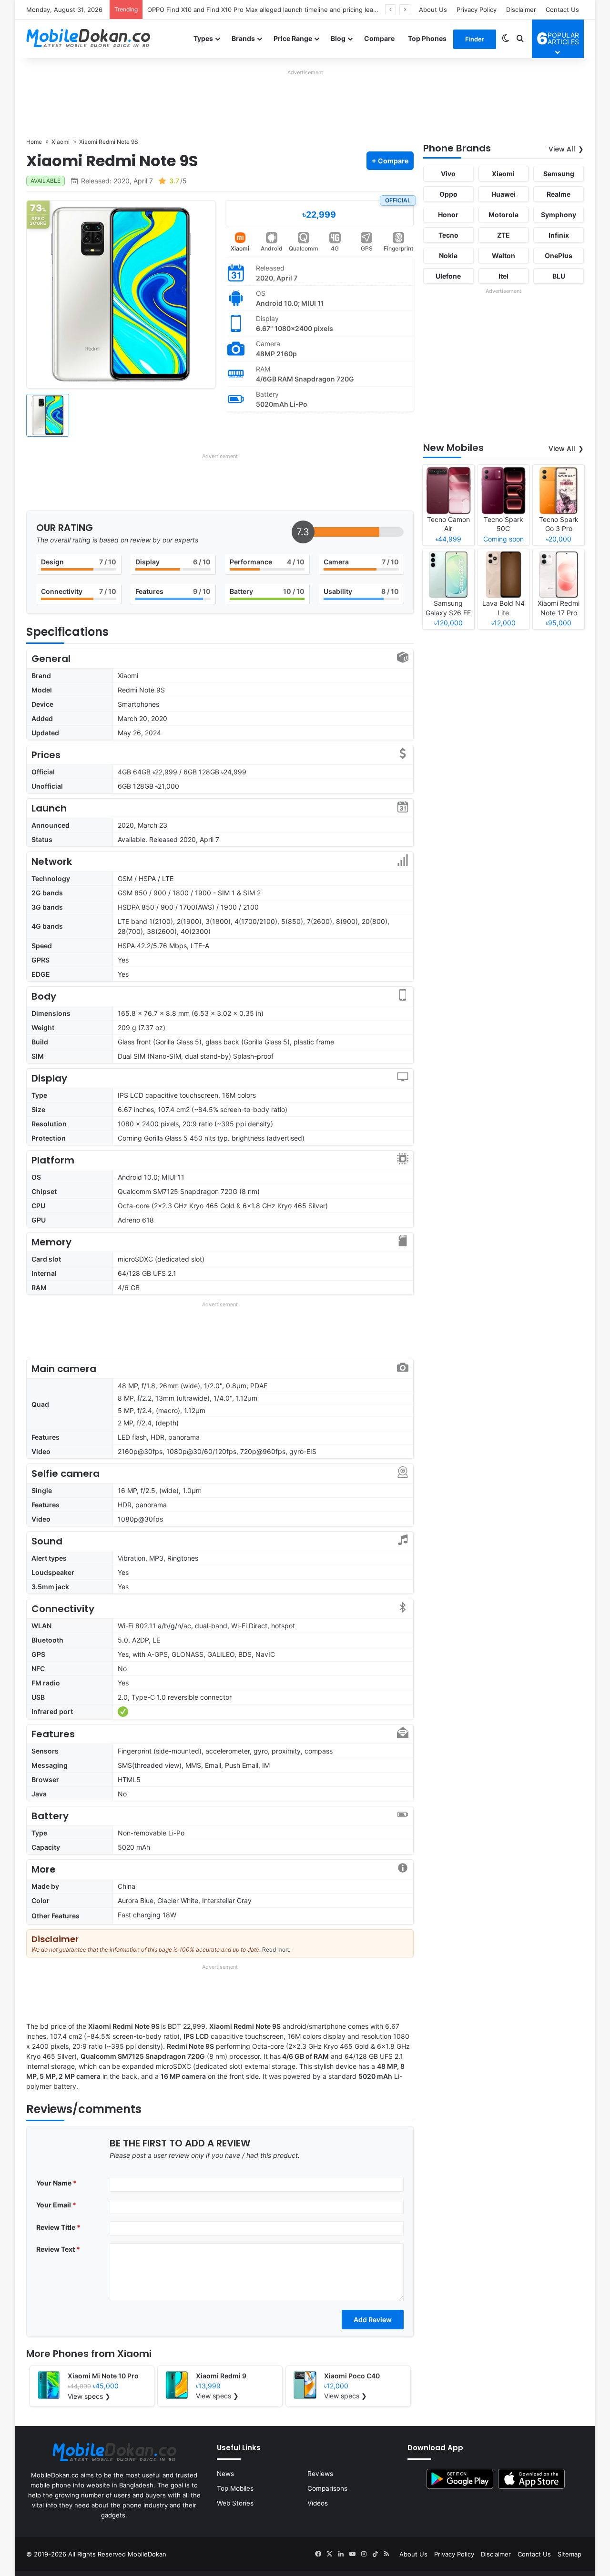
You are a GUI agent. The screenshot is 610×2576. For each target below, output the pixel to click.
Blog (338, 38)
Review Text (58, 2249)
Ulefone (448, 276)
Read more (276, 1950)
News (225, 2474)
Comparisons (327, 2488)
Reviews (320, 2474)
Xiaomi (240, 248)
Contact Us (562, 10)
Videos (318, 2503)
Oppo (448, 194)
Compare (379, 38)
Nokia (448, 256)
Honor (448, 215)
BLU (559, 276)
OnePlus (559, 256)
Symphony (559, 215)
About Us (433, 10)
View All (562, 149)
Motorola (503, 215)
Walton (503, 256)
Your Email (56, 2205)
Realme (559, 194)
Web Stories (235, 2503)
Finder (475, 39)
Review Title (58, 2227)
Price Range (293, 38)
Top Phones (427, 38)
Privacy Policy (477, 10)
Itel (503, 276)
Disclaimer (521, 10)
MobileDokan (147, 2554)
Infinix (559, 235)
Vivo (448, 174)
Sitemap (569, 2554)
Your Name (56, 2183)
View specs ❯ (89, 2396)
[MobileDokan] (88, 39)
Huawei (503, 194)
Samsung (559, 174)
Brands (243, 38)
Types (203, 38)
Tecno (448, 235)
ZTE (503, 235)
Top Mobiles (235, 2488)
